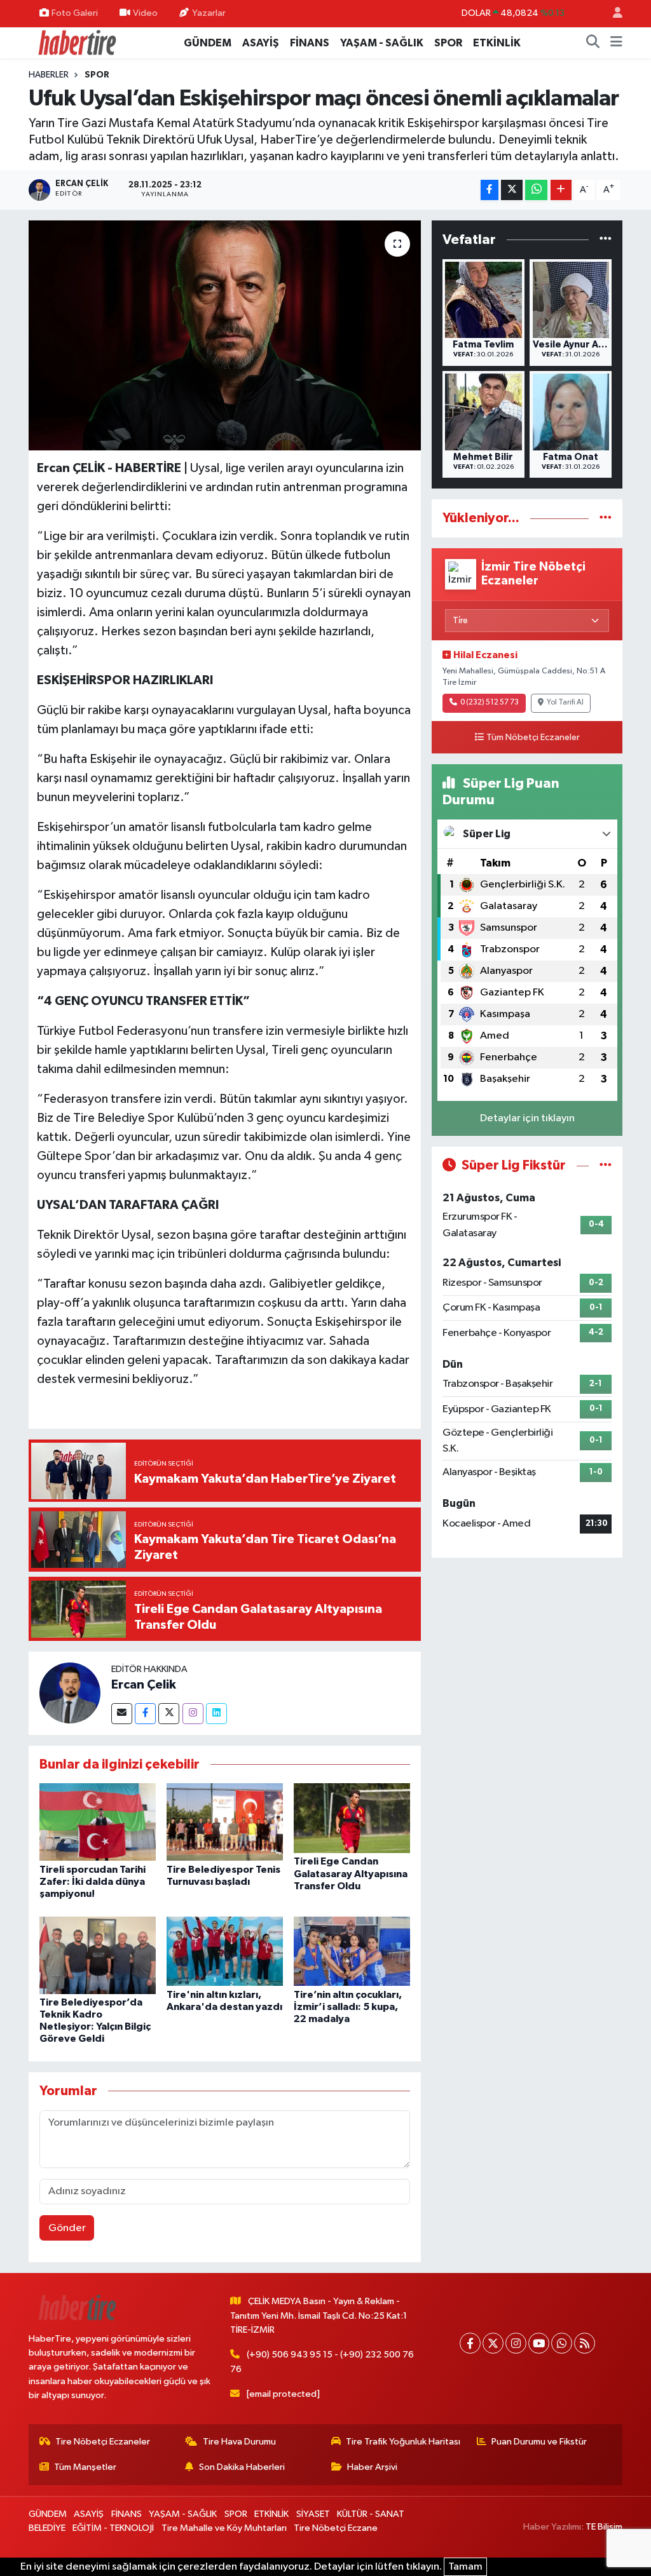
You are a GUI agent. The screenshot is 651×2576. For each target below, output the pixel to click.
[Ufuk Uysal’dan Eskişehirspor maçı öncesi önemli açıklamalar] (225, 335)
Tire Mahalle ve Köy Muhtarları (224, 2528)
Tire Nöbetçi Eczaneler (103, 2442)
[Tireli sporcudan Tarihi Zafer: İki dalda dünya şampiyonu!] (98, 1822)
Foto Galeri (75, 13)
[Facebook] (145, 1714)
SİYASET (313, 2514)
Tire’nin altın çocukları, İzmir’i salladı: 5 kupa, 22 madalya (348, 2007)
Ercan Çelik (144, 1685)
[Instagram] (193, 1714)
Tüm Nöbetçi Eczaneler (533, 738)
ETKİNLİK (497, 43)
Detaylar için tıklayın (527, 1118)
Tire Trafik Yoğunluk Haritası (403, 2442)
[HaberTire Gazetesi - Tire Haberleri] (76, 42)
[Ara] (593, 43)
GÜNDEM (208, 43)
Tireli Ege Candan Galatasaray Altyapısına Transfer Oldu (351, 1873)
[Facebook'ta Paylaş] (490, 190)
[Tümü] (606, 240)
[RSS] (585, 2343)
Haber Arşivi (372, 2467)
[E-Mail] (122, 1714)
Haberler (49, 75)
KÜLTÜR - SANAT (371, 2514)
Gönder (67, 2228)
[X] (493, 2343)
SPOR (448, 43)
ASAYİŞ (261, 43)
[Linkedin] (216, 1714)
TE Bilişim (604, 2527)
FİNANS (310, 43)
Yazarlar (209, 13)
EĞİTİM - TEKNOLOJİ (113, 2528)
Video (145, 13)
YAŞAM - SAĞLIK (382, 43)
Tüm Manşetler (85, 2467)
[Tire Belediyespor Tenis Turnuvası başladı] (225, 1822)
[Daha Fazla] (561, 190)
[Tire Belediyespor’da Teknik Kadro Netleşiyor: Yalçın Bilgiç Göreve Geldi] (98, 1955)
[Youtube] (539, 2343)
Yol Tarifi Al (565, 703)
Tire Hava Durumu (239, 2442)
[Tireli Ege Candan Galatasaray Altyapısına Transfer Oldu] (352, 1818)
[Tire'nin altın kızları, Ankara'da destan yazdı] (225, 1951)
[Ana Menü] (616, 43)
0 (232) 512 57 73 (490, 703)
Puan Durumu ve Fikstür (539, 2442)
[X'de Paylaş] (512, 190)
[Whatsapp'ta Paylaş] (536, 190)
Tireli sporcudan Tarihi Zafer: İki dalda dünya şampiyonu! (93, 1882)
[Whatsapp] (562, 2343)
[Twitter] (169, 1714)
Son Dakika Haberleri (242, 2467)
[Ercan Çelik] (70, 1693)
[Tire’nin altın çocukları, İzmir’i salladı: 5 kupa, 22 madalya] (352, 1951)
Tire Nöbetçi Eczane (336, 2528)
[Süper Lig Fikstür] (606, 1165)
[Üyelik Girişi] (612, 14)
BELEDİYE (47, 2528)
